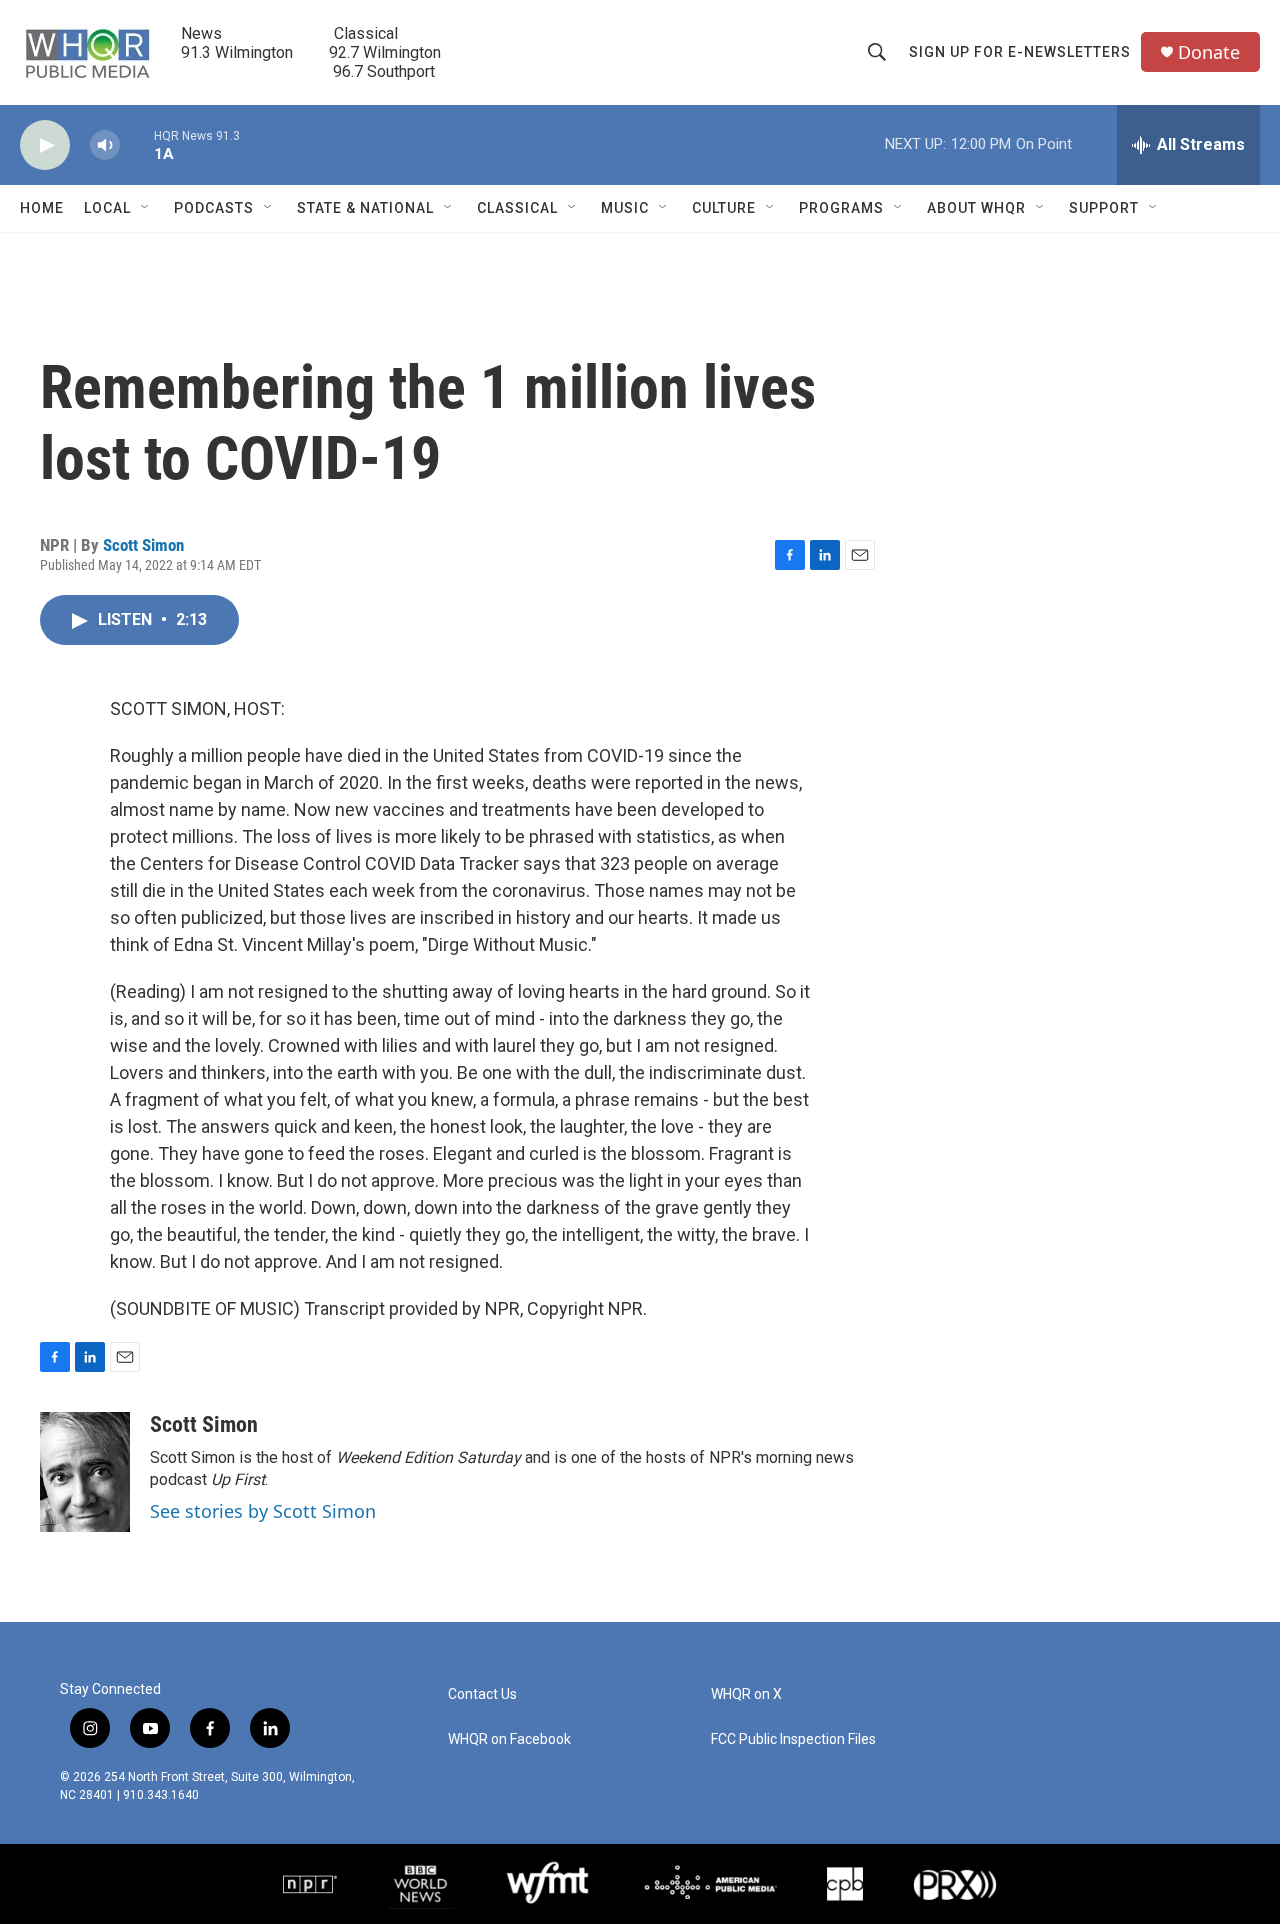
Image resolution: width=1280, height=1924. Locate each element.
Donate (1209, 52)
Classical (517, 208)
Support (1104, 208)
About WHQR (976, 208)
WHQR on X (746, 1694)
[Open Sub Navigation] (146, 208)
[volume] (105, 145)
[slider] (137, 144)
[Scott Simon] (85, 1472)
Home (42, 208)
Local (107, 208)
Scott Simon (143, 545)
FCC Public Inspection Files (793, 1739)
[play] (45, 145)
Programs (841, 208)
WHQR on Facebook (509, 1739)
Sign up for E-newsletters (1020, 52)
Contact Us (482, 1694)
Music (625, 208)
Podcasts (214, 208)
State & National (365, 208)
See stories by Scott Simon (263, 1511)
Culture (724, 208)
